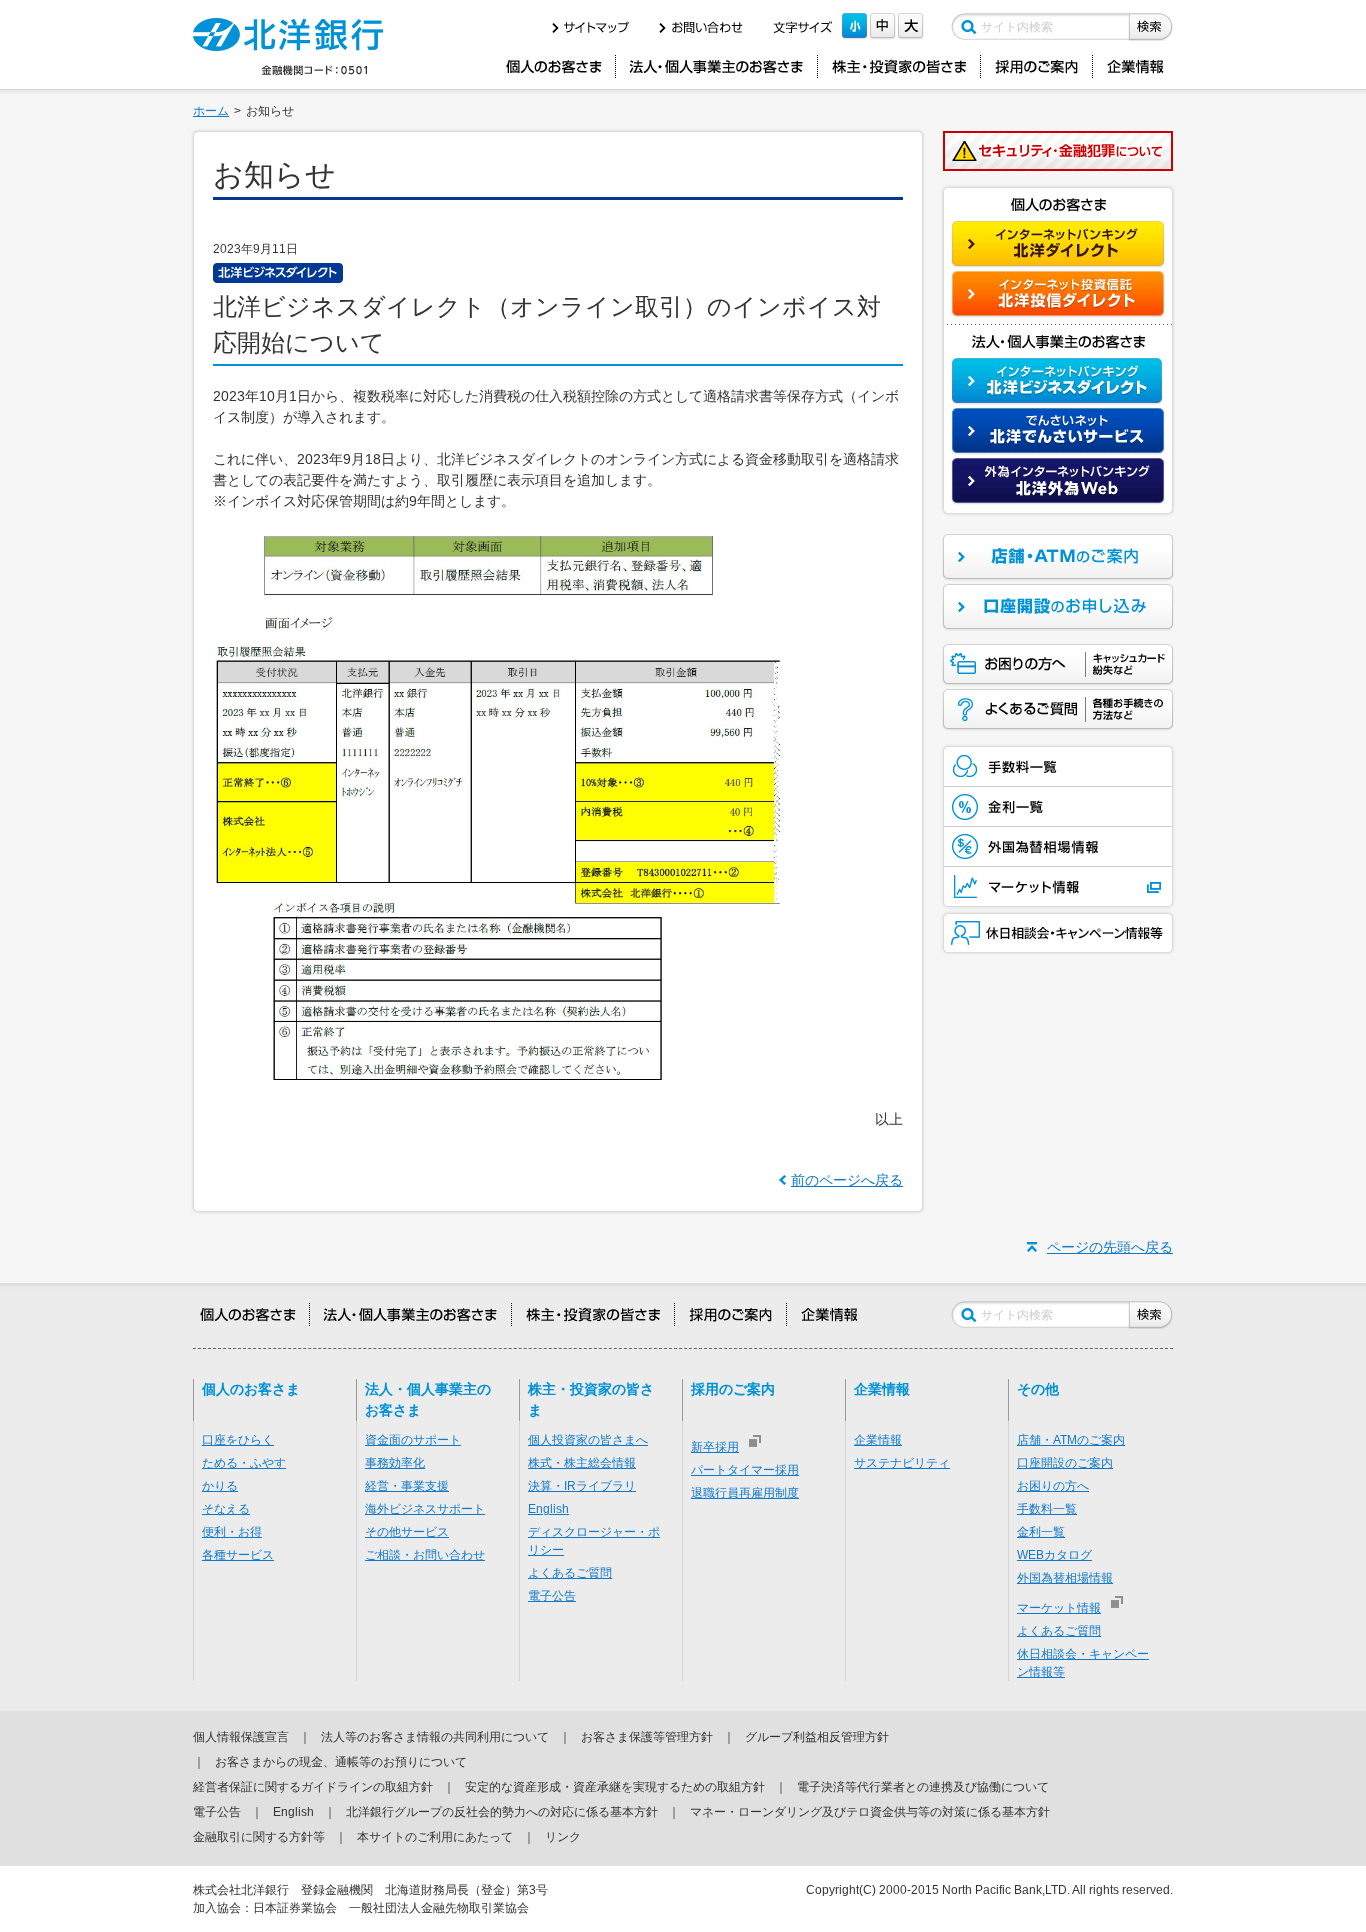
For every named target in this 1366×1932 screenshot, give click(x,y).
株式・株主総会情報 (582, 1463)
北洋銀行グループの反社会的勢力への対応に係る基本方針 (502, 1812)
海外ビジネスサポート (425, 1509)
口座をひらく (238, 1440)
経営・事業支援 (407, 1486)
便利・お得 (232, 1532)
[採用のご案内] (1036, 66)
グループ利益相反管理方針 (817, 1737)
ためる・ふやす (244, 1463)
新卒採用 (715, 1447)
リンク (563, 1837)
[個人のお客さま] (553, 66)
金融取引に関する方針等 (259, 1837)
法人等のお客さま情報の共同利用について (435, 1737)
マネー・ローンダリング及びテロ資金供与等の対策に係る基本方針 (870, 1812)
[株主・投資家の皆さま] (899, 66)
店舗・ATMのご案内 (1071, 1440)
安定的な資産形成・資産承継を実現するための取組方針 (615, 1787)
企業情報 (878, 1440)
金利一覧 (1041, 1532)
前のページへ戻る (847, 1180)
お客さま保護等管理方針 (647, 1737)
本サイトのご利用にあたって (435, 1837)
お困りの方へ (1053, 1486)
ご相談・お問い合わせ (425, 1555)
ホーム (211, 111)
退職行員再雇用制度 (745, 1493)
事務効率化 (395, 1463)
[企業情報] (1136, 66)
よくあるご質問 (570, 1573)
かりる (220, 1486)
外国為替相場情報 (1065, 1578)
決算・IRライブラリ (582, 1486)
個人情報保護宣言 (241, 1737)
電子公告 (552, 1596)
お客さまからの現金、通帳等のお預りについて (341, 1762)
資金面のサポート (413, 1440)
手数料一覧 (1047, 1509)
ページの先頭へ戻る (1110, 1247)
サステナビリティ (902, 1463)
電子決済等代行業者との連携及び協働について (923, 1787)
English (548, 1509)
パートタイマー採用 (745, 1470)
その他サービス (407, 1532)
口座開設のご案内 (1065, 1463)
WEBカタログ (1054, 1555)
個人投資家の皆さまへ (588, 1440)
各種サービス (238, 1555)
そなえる (226, 1509)
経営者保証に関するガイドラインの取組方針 (313, 1787)
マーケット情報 (1059, 1608)
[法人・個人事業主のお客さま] (716, 66)
